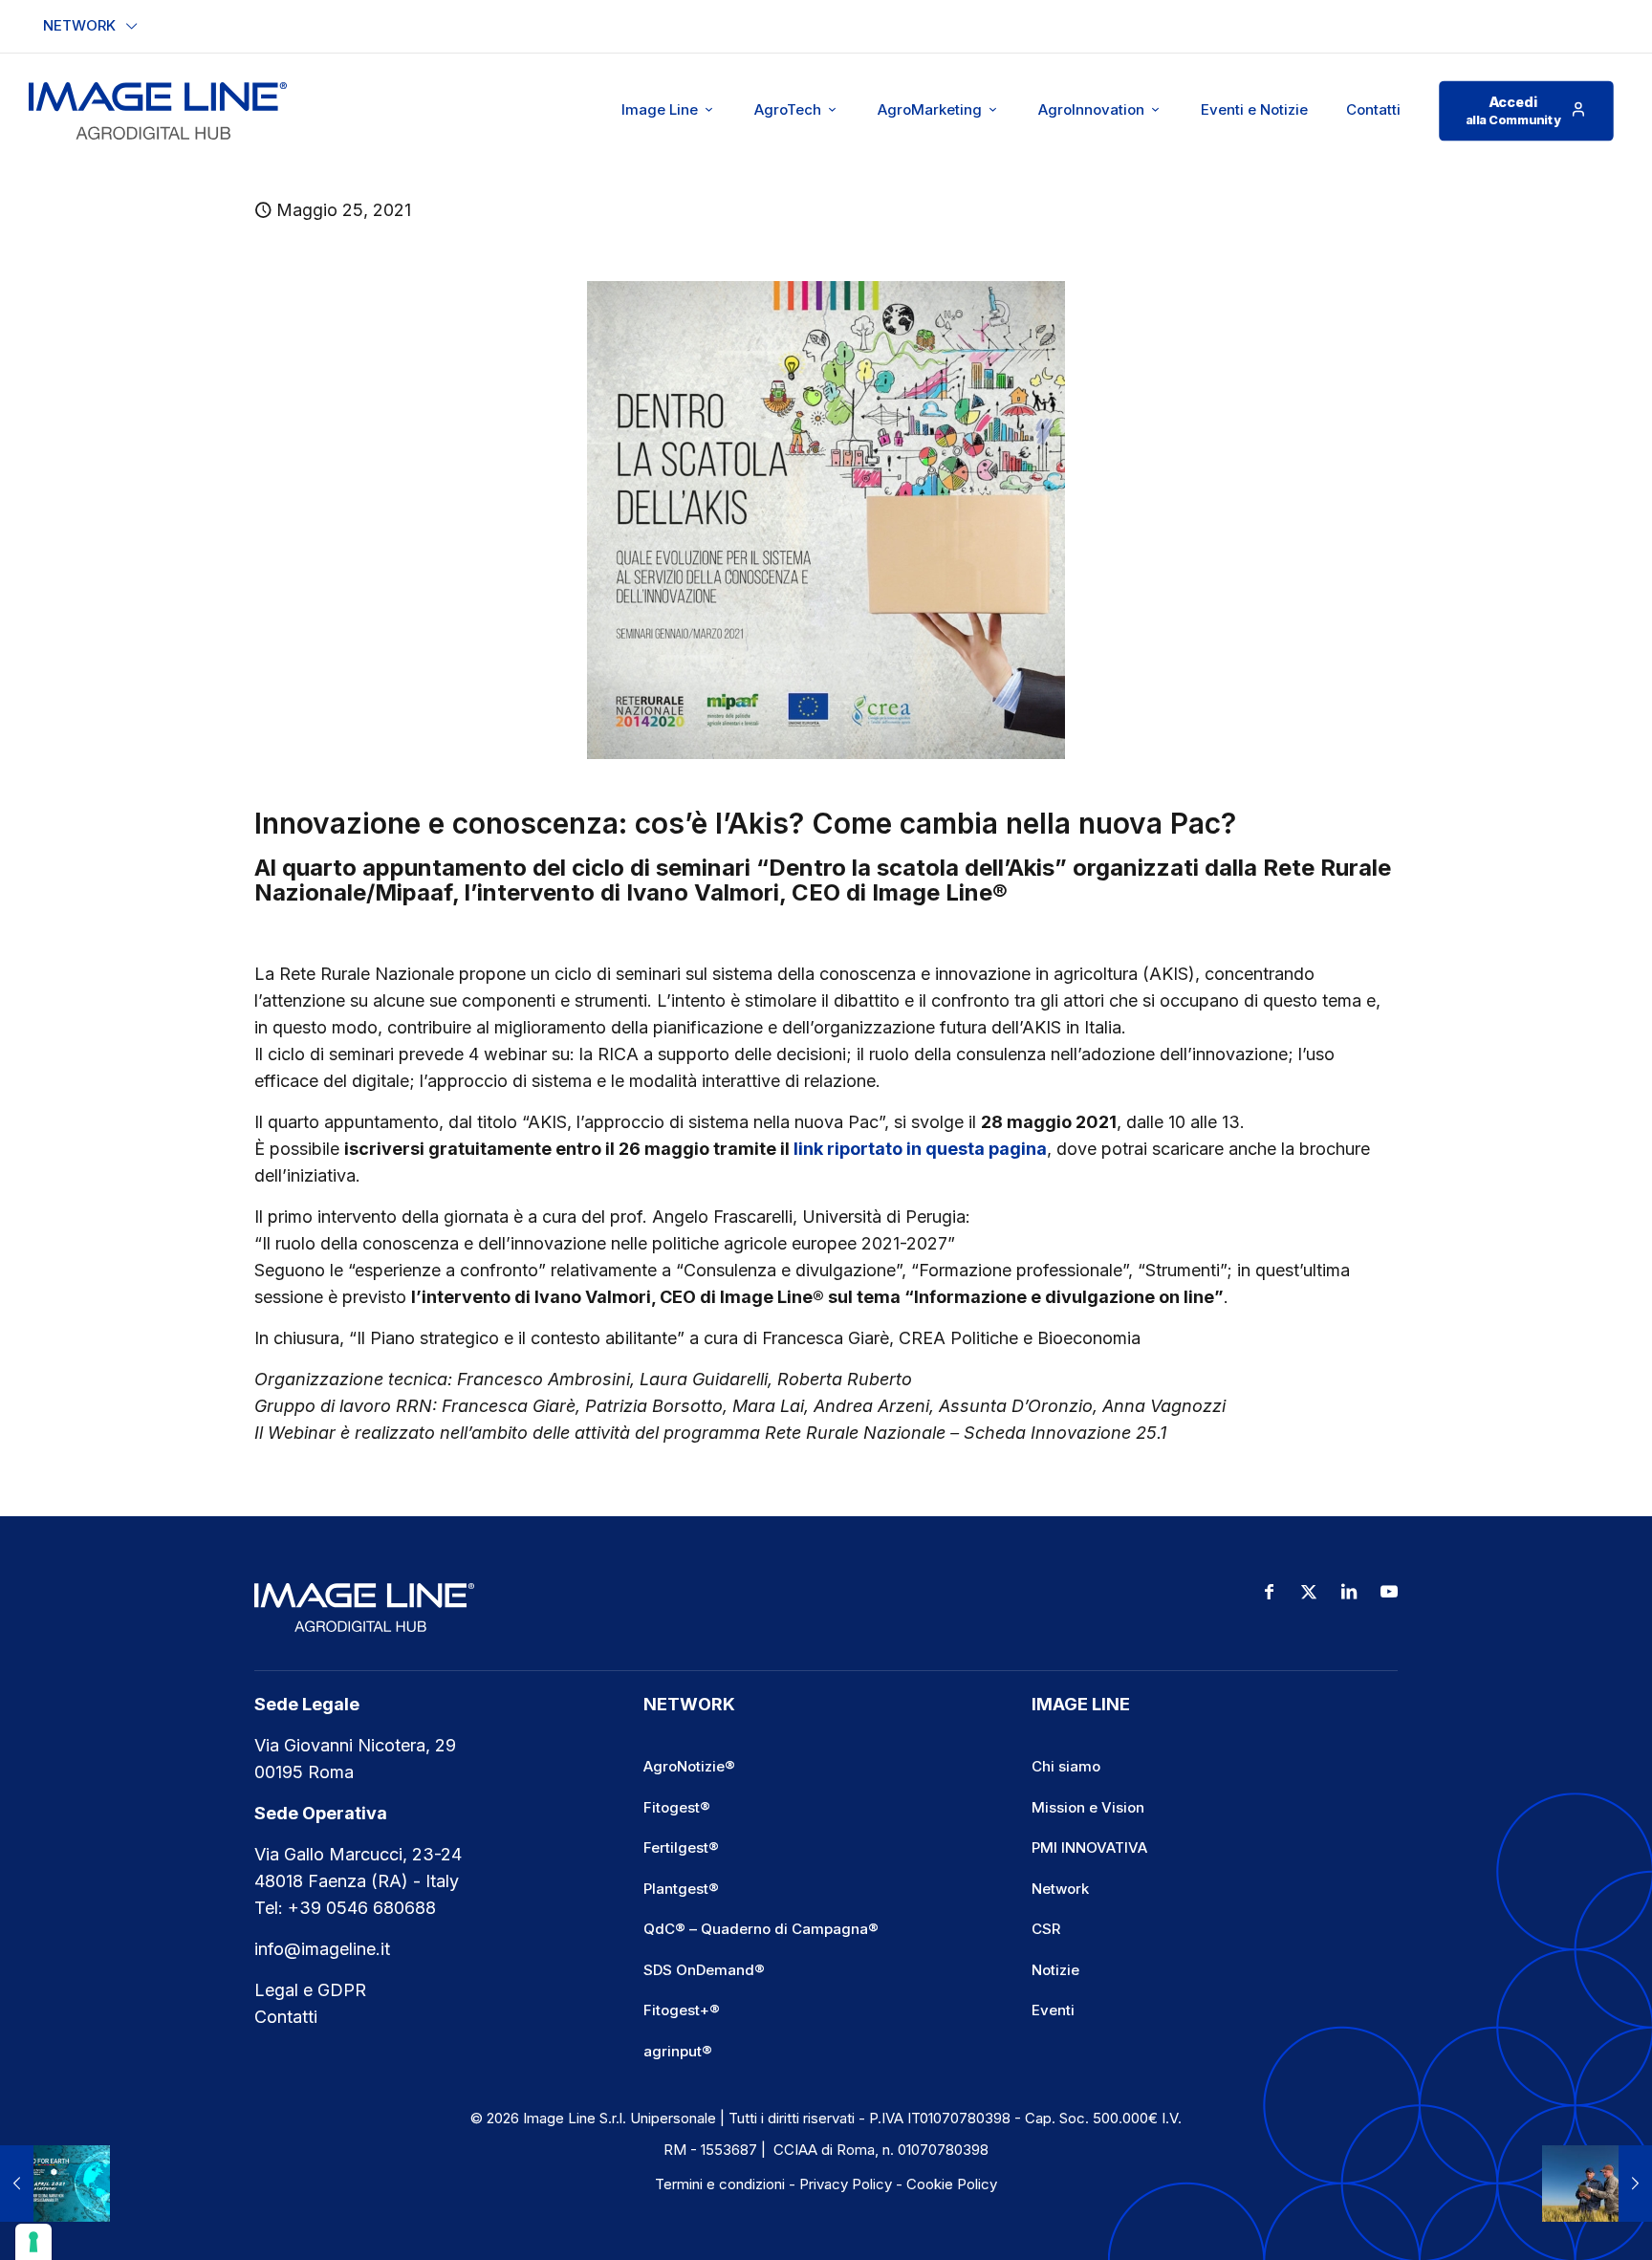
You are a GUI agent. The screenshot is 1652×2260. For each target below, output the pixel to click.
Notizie (1055, 1970)
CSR (1046, 1929)
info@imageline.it (322, 1949)
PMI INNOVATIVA (1089, 1847)
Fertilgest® (681, 1847)
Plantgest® (681, 1889)
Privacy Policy (846, 2184)
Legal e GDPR (310, 1990)
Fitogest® (677, 1807)
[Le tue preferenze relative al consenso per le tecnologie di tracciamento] (33, 2242)
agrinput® (678, 2051)
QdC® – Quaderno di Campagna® (761, 1929)
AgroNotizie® (689, 1766)
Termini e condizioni (720, 2184)
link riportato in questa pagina (920, 1149)
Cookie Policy (952, 2184)
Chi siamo (1066, 1766)
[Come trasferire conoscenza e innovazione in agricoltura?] (1597, 2184)
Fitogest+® (682, 2010)
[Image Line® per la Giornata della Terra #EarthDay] (55, 2184)
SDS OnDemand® (704, 1970)
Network (1060, 1889)
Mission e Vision (1088, 1807)
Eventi (1053, 2010)
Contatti (286, 2017)
